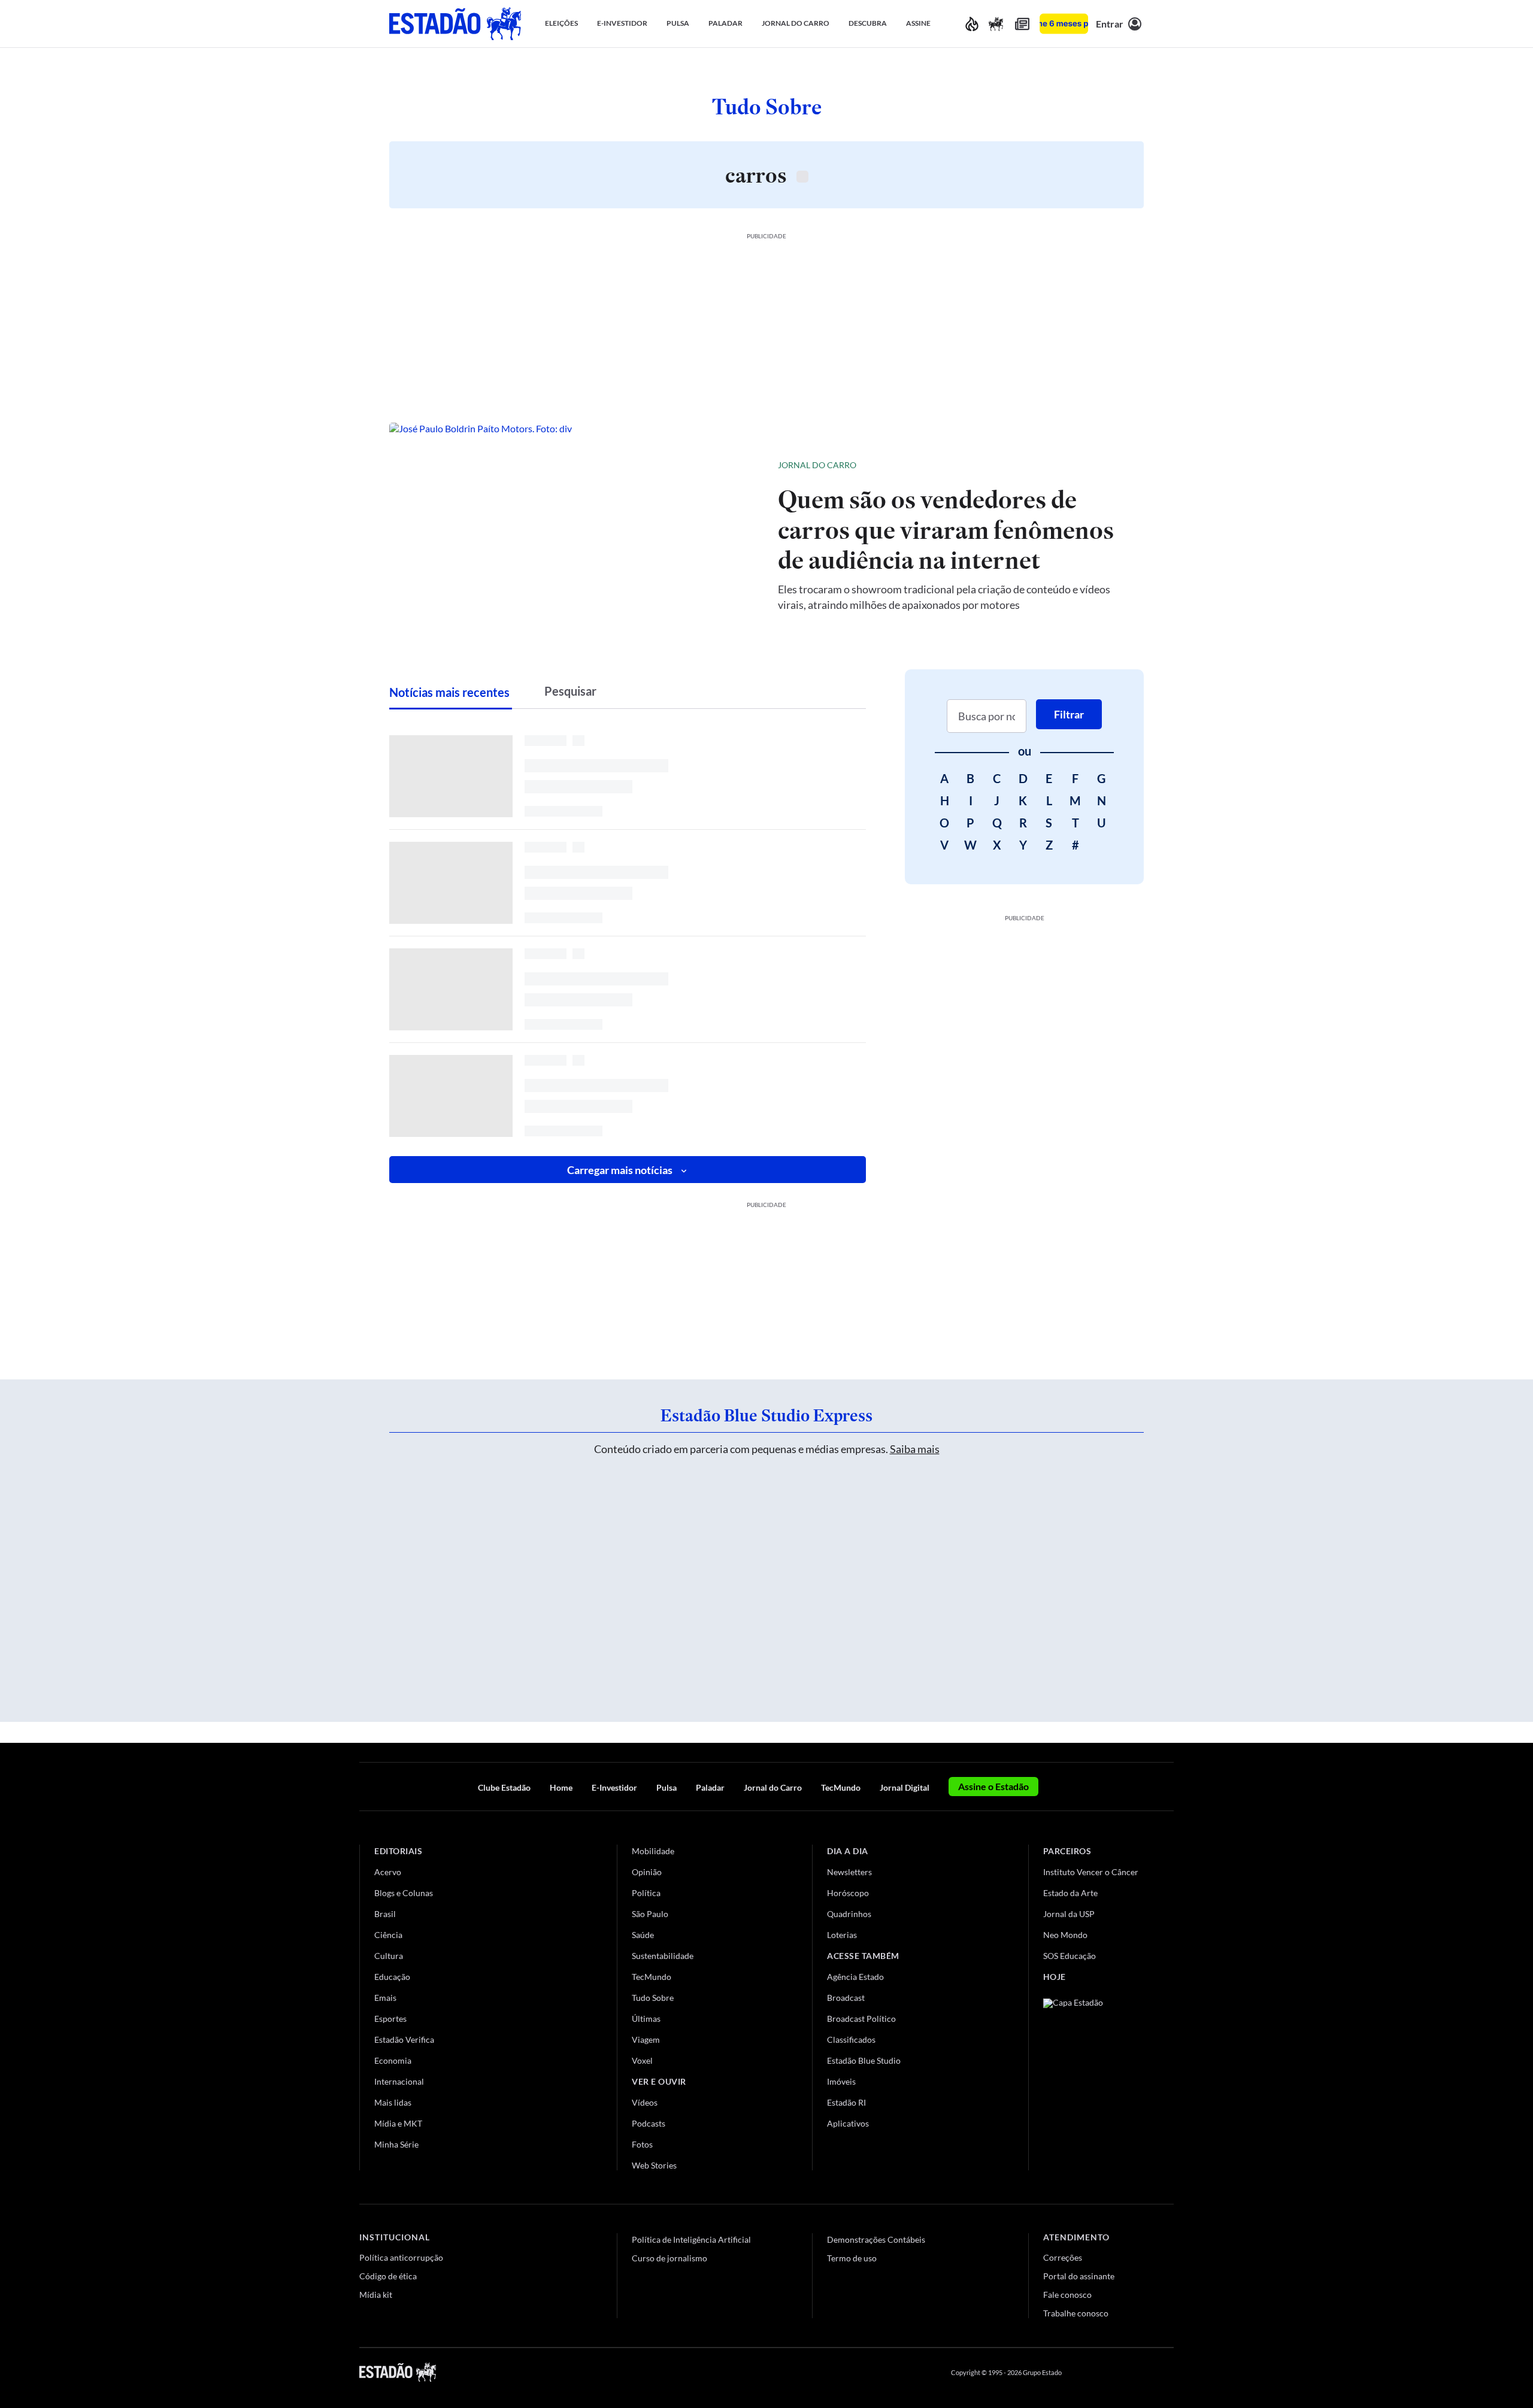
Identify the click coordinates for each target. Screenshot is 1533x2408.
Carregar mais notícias (620, 1170)
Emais (385, 1998)
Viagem (646, 2039)
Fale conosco (1067, 2295)
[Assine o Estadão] (1064, 24)
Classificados (851, 2039)
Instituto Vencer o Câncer (1091, 1872)
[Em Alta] (972, 24)
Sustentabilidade (663, 1956)
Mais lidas (393, 2102)
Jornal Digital (905, 1787)
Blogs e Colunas (404, 1893)
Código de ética (388, 2276)
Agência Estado (855, 1977)
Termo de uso (852, 2258)
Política (646, 1893)
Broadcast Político (861, 2019)
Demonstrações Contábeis (876, 2239)
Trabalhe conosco (1076, 2313)
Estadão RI (846, 2102)
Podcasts (649, 2123)
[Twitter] (1110, 2372)
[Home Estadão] (455, 24)
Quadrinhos (849, 1914)
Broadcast (846, 1998)
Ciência (388, 1935)
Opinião (647, 1872)
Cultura (389, 1956)
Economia (393, 2060)
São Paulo (650, 1914)
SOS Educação (1070, 1956)
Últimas (646, 2019)
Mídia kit (376, 2295)
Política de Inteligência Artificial (691, 2239)
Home (561, 1787)
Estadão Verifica (404, 2039)
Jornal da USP (1069, 1914)
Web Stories (654, 2165)
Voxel (642, 2060)
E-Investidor (614, 1787)
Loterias (842, 1935)
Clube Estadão (504, 1787)
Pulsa (666, 1787)
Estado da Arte (1070, 1893)
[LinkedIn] (1168, 2372)
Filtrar (1069, 714)
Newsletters (849, 1872)
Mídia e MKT (398, 2123)
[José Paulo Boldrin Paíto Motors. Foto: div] (574, 534)
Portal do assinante (1079, 2276)
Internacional (399, 2081)
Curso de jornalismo (669, 2258)
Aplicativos (848, 2123)
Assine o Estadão (993, 1786)
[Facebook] (1082, 2372)
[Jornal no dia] (1092, 2079)
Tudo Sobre (653, 1998)
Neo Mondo (1065, 1935)
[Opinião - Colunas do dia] (996, 24)
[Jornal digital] (1022, 24)
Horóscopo (848, 1893)
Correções (1063, 2257)
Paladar (710, 1787)
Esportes (390, 2019)
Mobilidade (653, 1851)
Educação (392, 1977)
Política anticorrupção (401, 2257)
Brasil (385, 1914)
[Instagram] (1140, 2372)
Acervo (388, 1872)
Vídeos (645, 2102)
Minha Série (396, 2144)
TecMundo (841, 1787)
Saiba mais (915, 1449)
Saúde (643, 1935)
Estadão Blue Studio (864, 2060)
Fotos (642, 2144)
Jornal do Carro (817, 465)
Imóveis (841, 2081)
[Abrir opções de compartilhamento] (1115, 465)
